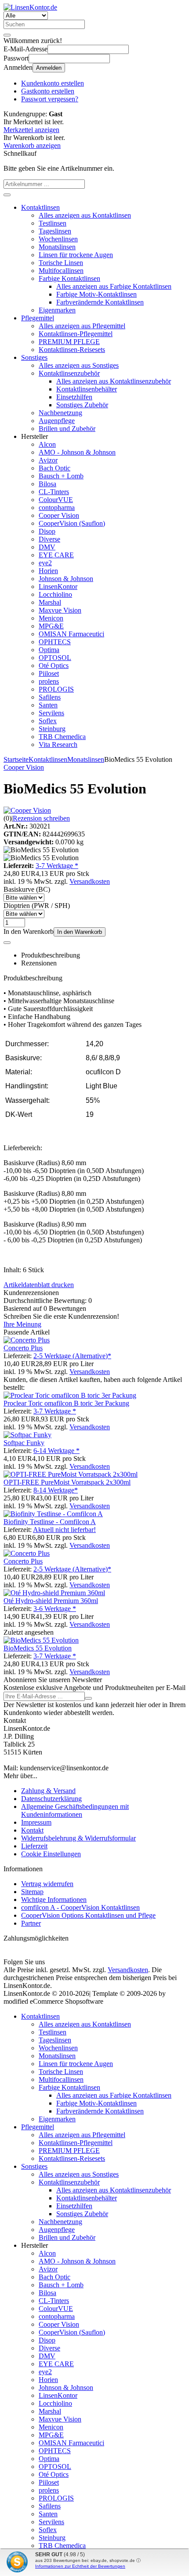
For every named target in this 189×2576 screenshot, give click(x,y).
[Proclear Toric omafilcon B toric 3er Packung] (70, 1395)
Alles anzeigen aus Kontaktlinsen (85, 215)
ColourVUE (56, 500)
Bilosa (47, 484)
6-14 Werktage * (56, 1451)
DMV (47, 547)
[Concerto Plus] (27, 1340)
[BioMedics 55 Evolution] (41, 1640)
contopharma (57, 508)
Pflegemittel (38, 318)
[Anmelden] (88, 1698)
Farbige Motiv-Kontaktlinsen (96, 294)
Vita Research (58, 744)
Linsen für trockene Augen (76, 255)
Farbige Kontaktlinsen (69, 278)
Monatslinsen (57, 247)
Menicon (51, 618)
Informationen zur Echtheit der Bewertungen (80, 2566)
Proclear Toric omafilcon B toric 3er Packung (66, 1403)
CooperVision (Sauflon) (72, 523)
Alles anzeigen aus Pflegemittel (82, 326)
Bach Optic (55, 468)
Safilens (50, 697)
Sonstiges (34, 357)
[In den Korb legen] (7, 195)
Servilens (51, 713)
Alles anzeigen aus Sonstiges (79, 365)
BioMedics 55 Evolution (38, 1648)
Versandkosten (90, 881)
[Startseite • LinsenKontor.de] (30, 7)
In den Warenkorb (80, 932)
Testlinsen (53, 223)
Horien (48, 571)
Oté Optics (54, 666)
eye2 (45, 563)
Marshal (50, 602)
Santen (48, 705)
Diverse (49, 539)
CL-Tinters (54, 492)
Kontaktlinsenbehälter (87, 389)
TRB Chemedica (62, 737)
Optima (49, 650)
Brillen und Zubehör (67, 429)
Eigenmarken (57, 310)
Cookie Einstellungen (51, 1854)
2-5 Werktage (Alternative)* (72, 1356)
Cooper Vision (59, 515)
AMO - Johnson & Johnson (77, 452)
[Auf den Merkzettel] (7, 943)
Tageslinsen (55, 231)
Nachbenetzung (60, 413)
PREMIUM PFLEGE (69, 342)
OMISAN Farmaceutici (71, 634)
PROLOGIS (56, 689)
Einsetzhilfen (74, 397)
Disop (47, 531)
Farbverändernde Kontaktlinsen (100, 302)
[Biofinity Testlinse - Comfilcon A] (53, 1514)
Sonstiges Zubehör (82, 405)
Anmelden (49, 68)
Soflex (48, 721)
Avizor (48, 460)
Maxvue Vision (60, 610)
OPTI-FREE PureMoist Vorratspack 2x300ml (67, 1482)
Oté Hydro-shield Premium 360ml (51, 1601)
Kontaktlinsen (40, 207)
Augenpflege (57, 421)
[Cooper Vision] (27, 810)
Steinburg (52, 729)
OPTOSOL (55, 658)
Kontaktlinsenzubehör (69, 373)
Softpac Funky (24, 1443)
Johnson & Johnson (66, 579)
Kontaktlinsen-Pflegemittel (76, 334)
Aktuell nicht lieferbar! (64, 1530)
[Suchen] (7, 35)
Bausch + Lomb (61, 476)
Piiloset (49, 673)
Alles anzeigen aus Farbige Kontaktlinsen (114, 286)
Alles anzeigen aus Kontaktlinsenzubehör (114, 381)
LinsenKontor (58, 587)
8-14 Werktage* (56, 1490)
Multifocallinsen (61, 271)
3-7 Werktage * (57, 866)
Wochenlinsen (58, 239)
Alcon (47, 444)
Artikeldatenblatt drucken (39, 1285)
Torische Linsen (61, 263)
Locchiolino (55, 594)
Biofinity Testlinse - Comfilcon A (50, 1522)
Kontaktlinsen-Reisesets (72, 350)
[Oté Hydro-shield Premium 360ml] (54, 1593)
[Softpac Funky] (27, 1435)
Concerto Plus (23, 1348)
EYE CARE (56, 555)
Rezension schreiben (41, 818)
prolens (49, 681)
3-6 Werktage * (55, 1609)
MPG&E (51, 626)
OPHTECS (55, 642)
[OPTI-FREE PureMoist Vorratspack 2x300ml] (71, 1474)
